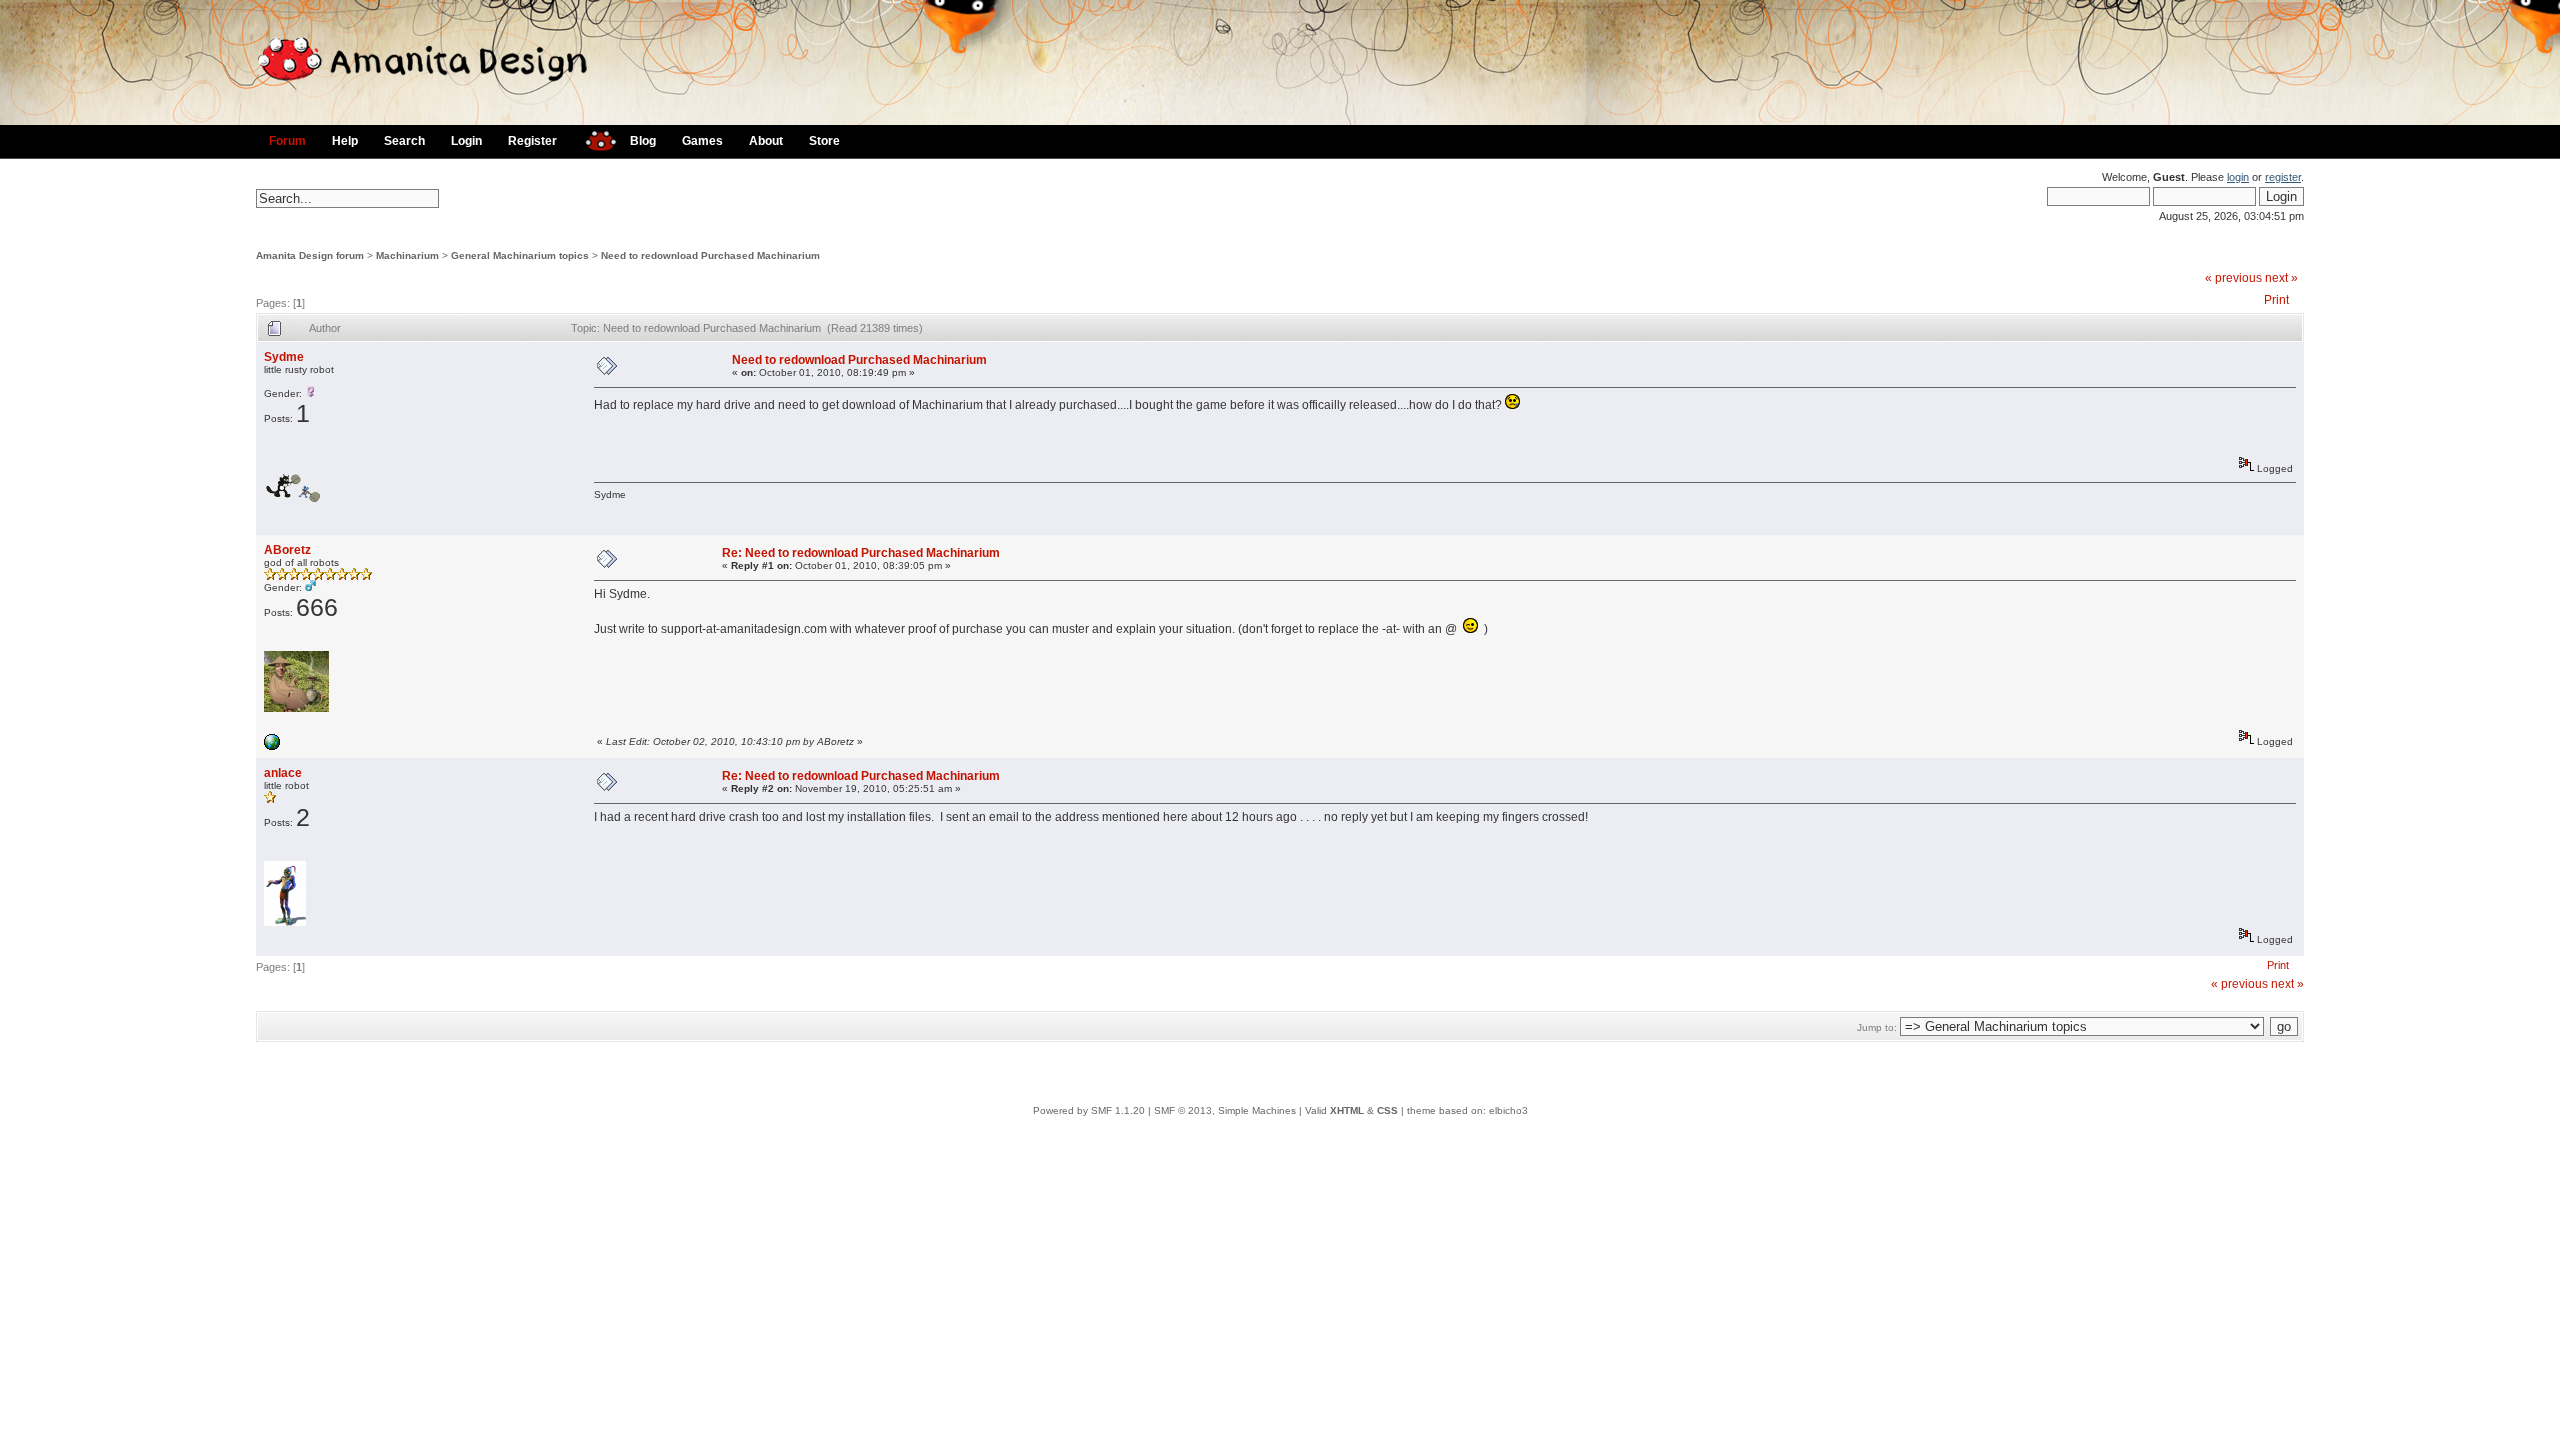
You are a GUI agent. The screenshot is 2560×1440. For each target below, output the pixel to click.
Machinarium (407, 255)
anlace (283, 773)
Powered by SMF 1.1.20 (1089, 1110)
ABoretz (287, 550)
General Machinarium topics (520, 255)
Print (2276, 300)
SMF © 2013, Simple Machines (1225, 1110)
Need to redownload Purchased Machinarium (710, 255)
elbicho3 (1508, 1110)
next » (2281, 278)
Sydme (284, 357)
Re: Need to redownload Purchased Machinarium (861, 553)
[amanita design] (593, 138)
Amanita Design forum (310, 255)
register (2283, 177)
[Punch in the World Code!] (272, 746)
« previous (2233, 278)
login (2238, 177)
